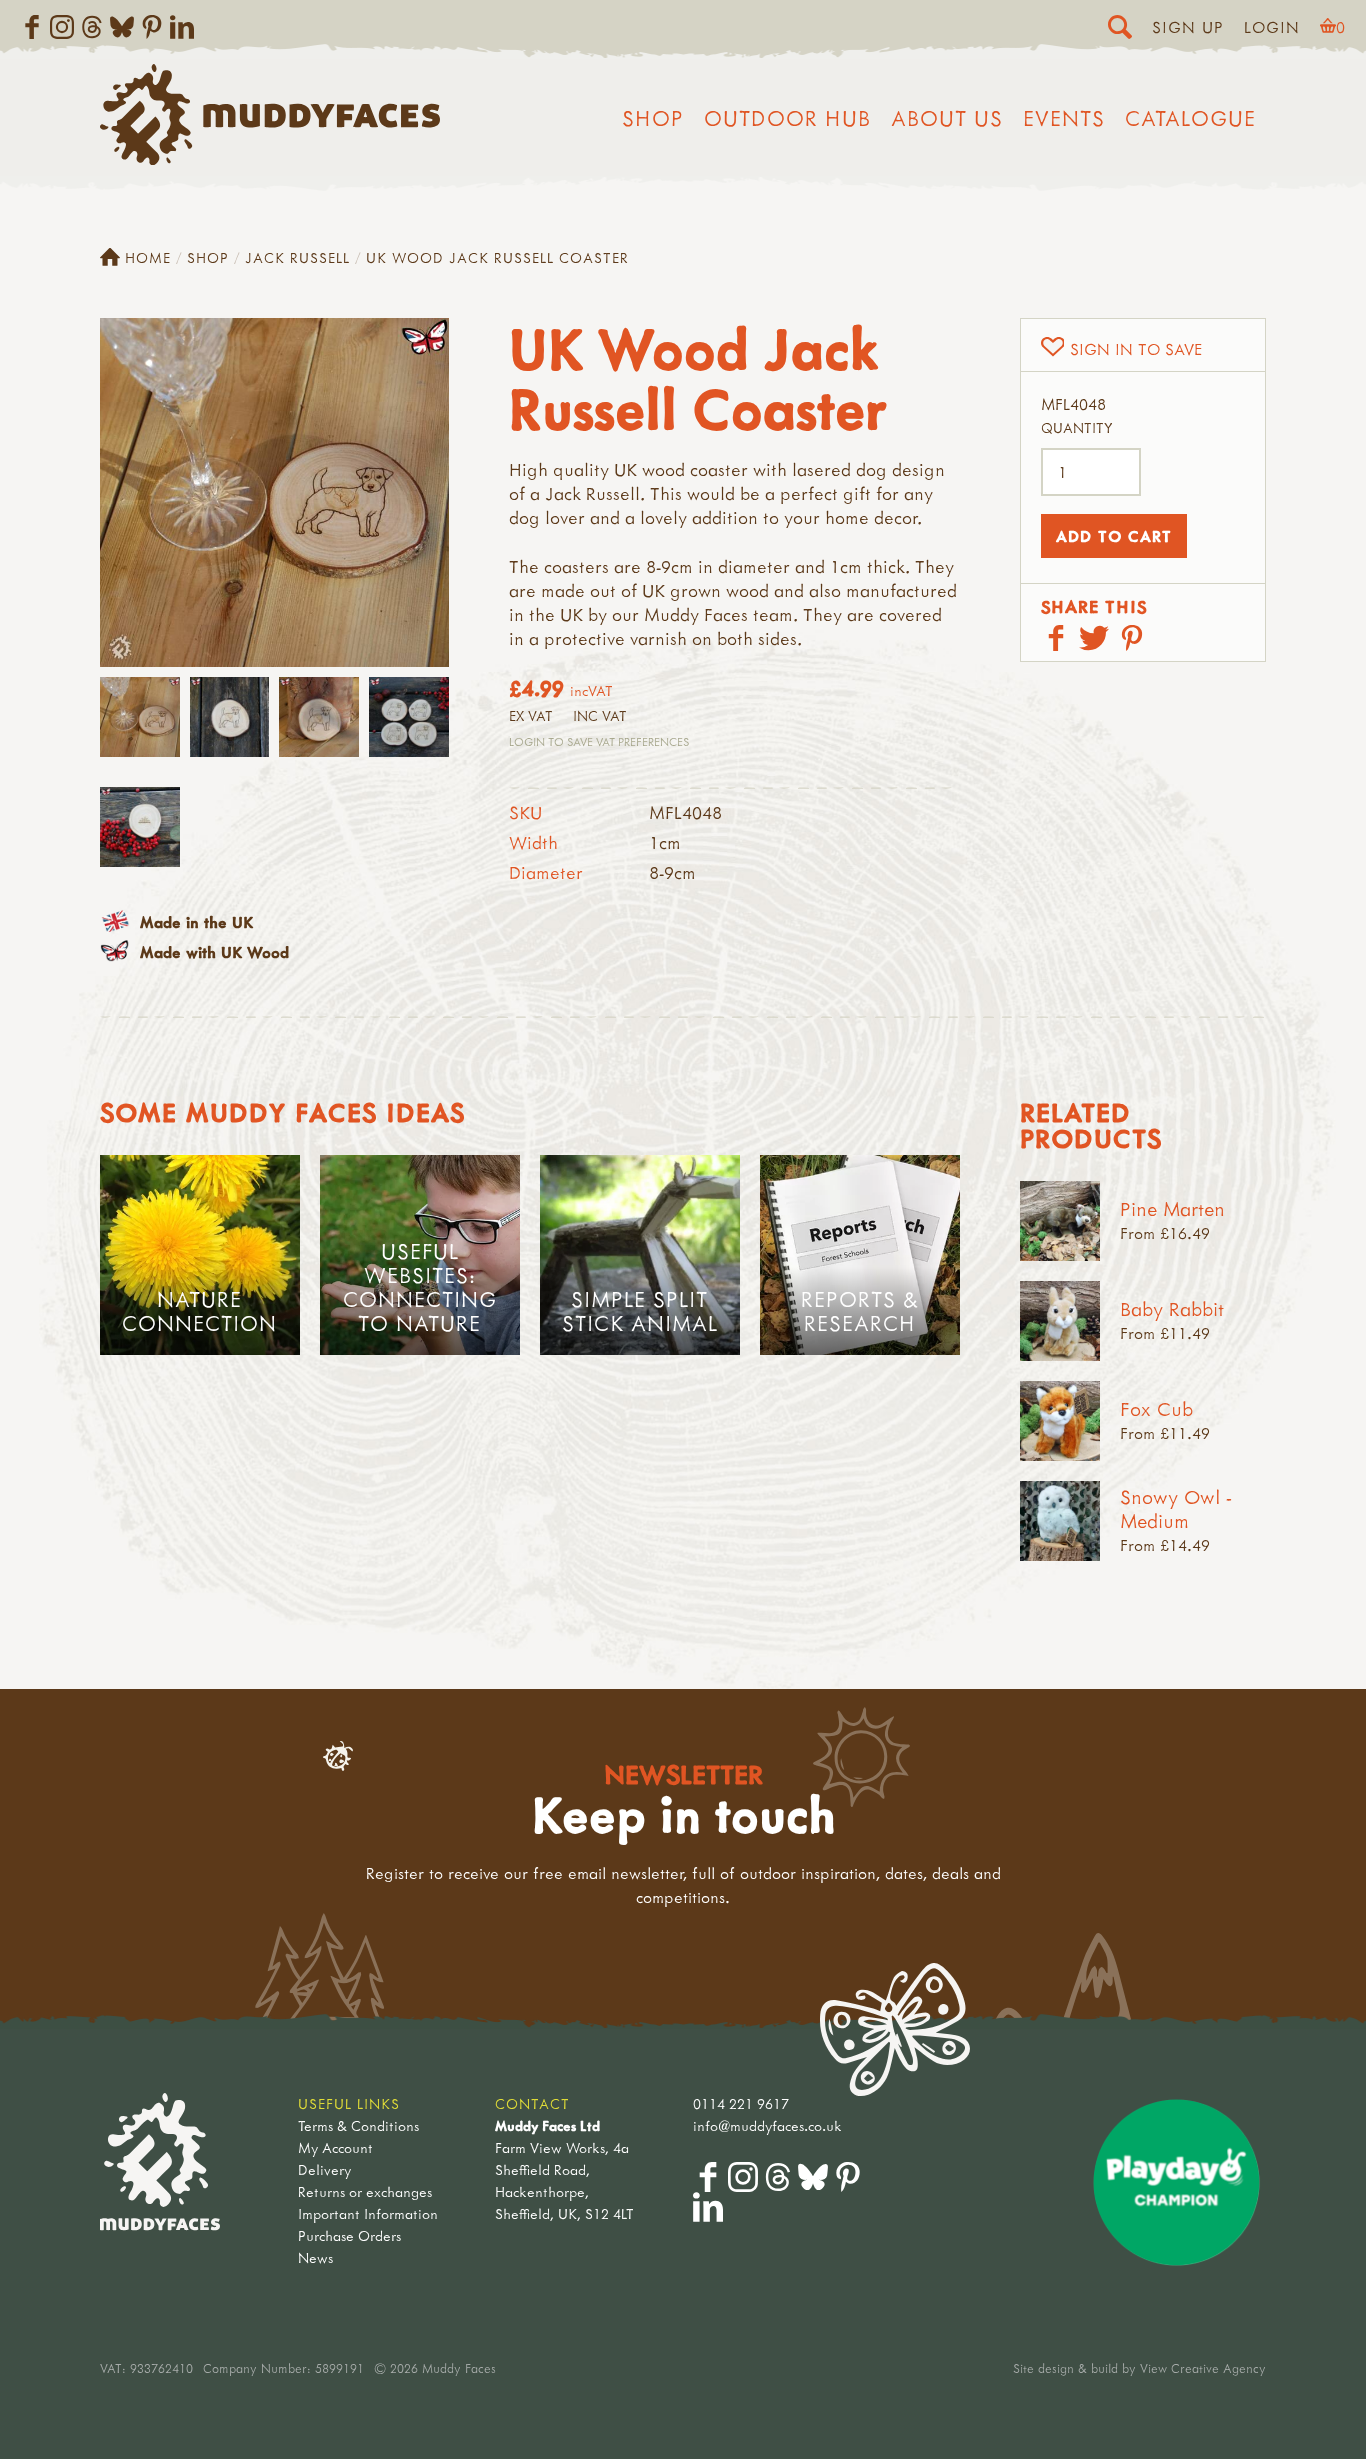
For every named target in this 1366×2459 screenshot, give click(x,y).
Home (148, 257)
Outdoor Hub (787, 118)
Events (1064, 118)
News (315, 2257)
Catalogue (1190, 118)
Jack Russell (297, 257)
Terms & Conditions (358, 2125)
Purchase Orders (349, 2235)
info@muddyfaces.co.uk (767, 2125)
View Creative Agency (1203, 2368)
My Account (335, 2147)
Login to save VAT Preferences (599, 741)
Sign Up (1188, 27)
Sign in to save (1136, 349)
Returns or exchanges (365, 2191)
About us (947, 118)
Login (1272, 27)
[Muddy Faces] (270, 159)
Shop (653, 118)
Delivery (324, 2169)
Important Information (368, 2213)
